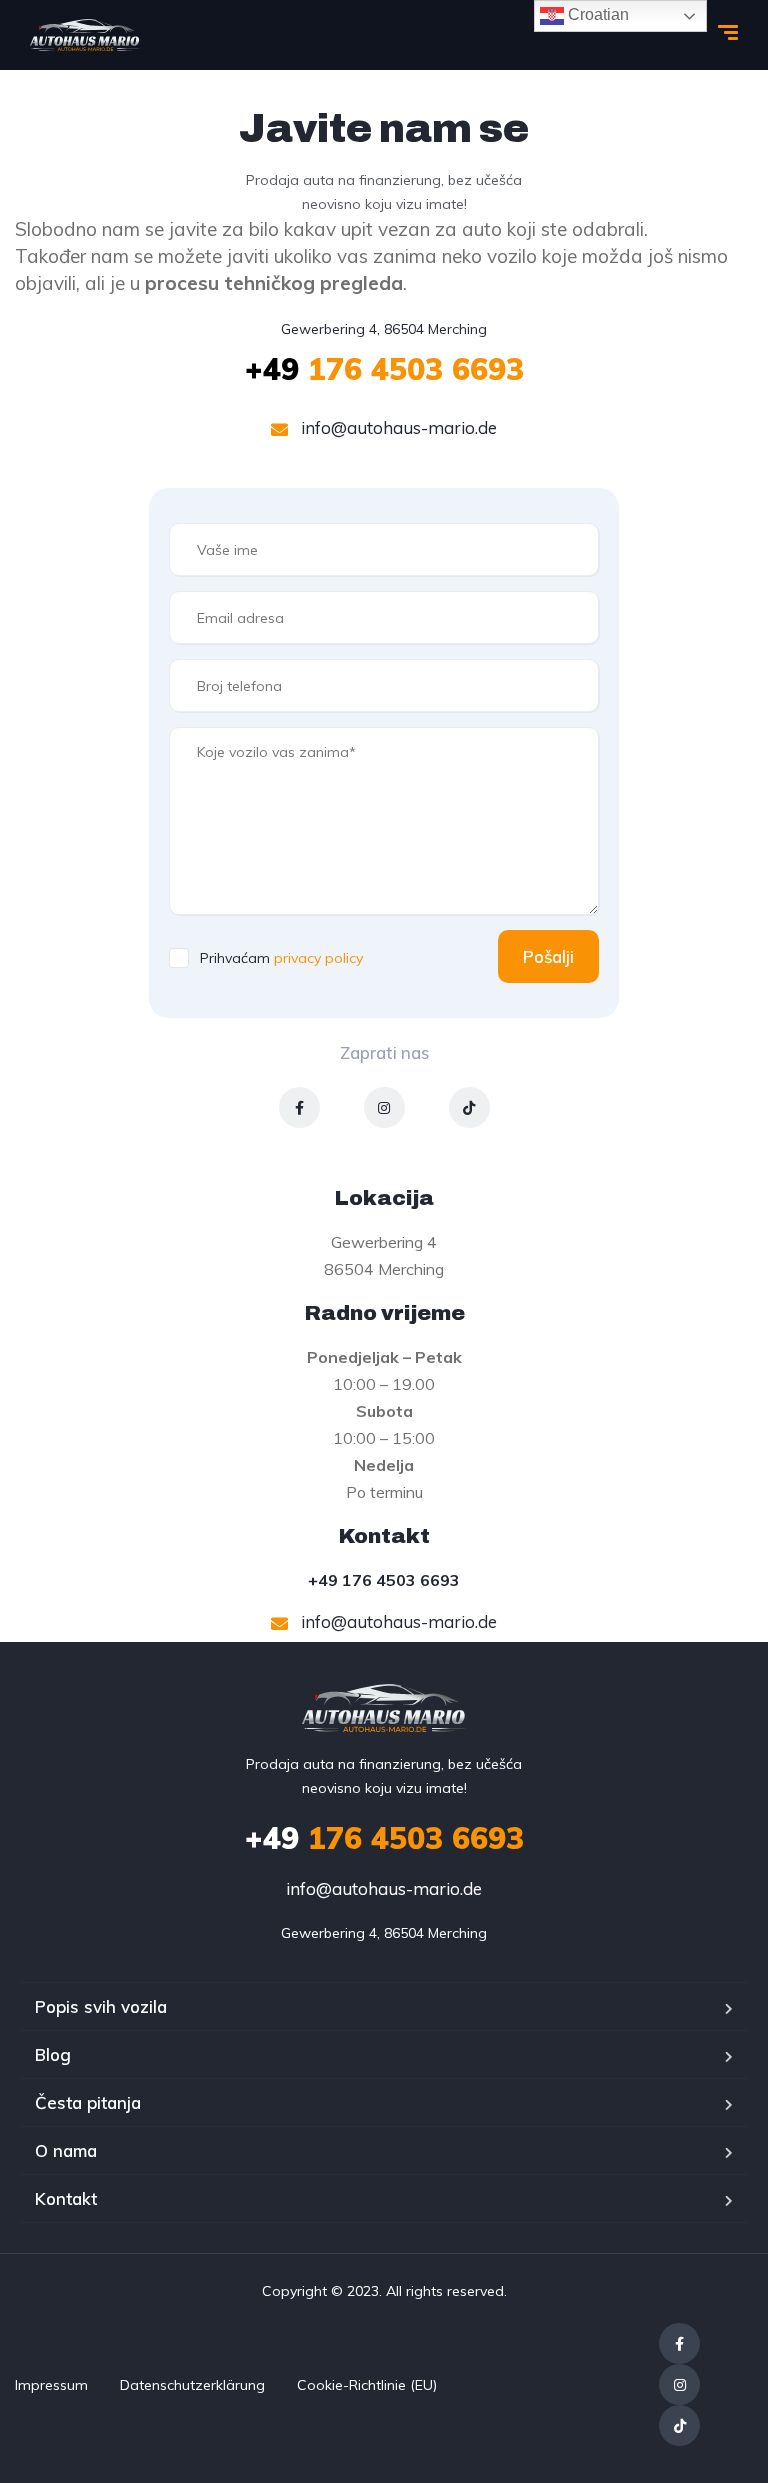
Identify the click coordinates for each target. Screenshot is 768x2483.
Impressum (51, 2385)
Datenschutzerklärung (192, 2385)
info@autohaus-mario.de (397, 427)
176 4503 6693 (384, 369)
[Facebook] (299, 1107)
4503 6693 (384, 1580)
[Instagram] (384, 1107)
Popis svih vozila (101, 2006)
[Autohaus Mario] (85, 35)
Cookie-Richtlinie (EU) (367, 2385)
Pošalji (548, 956)
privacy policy (318, 958)
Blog (53, 2054)
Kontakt (66, 2198)
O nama (66, 2150)
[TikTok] (469, 1107)
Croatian (596, 14)
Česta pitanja (88, 2102)
